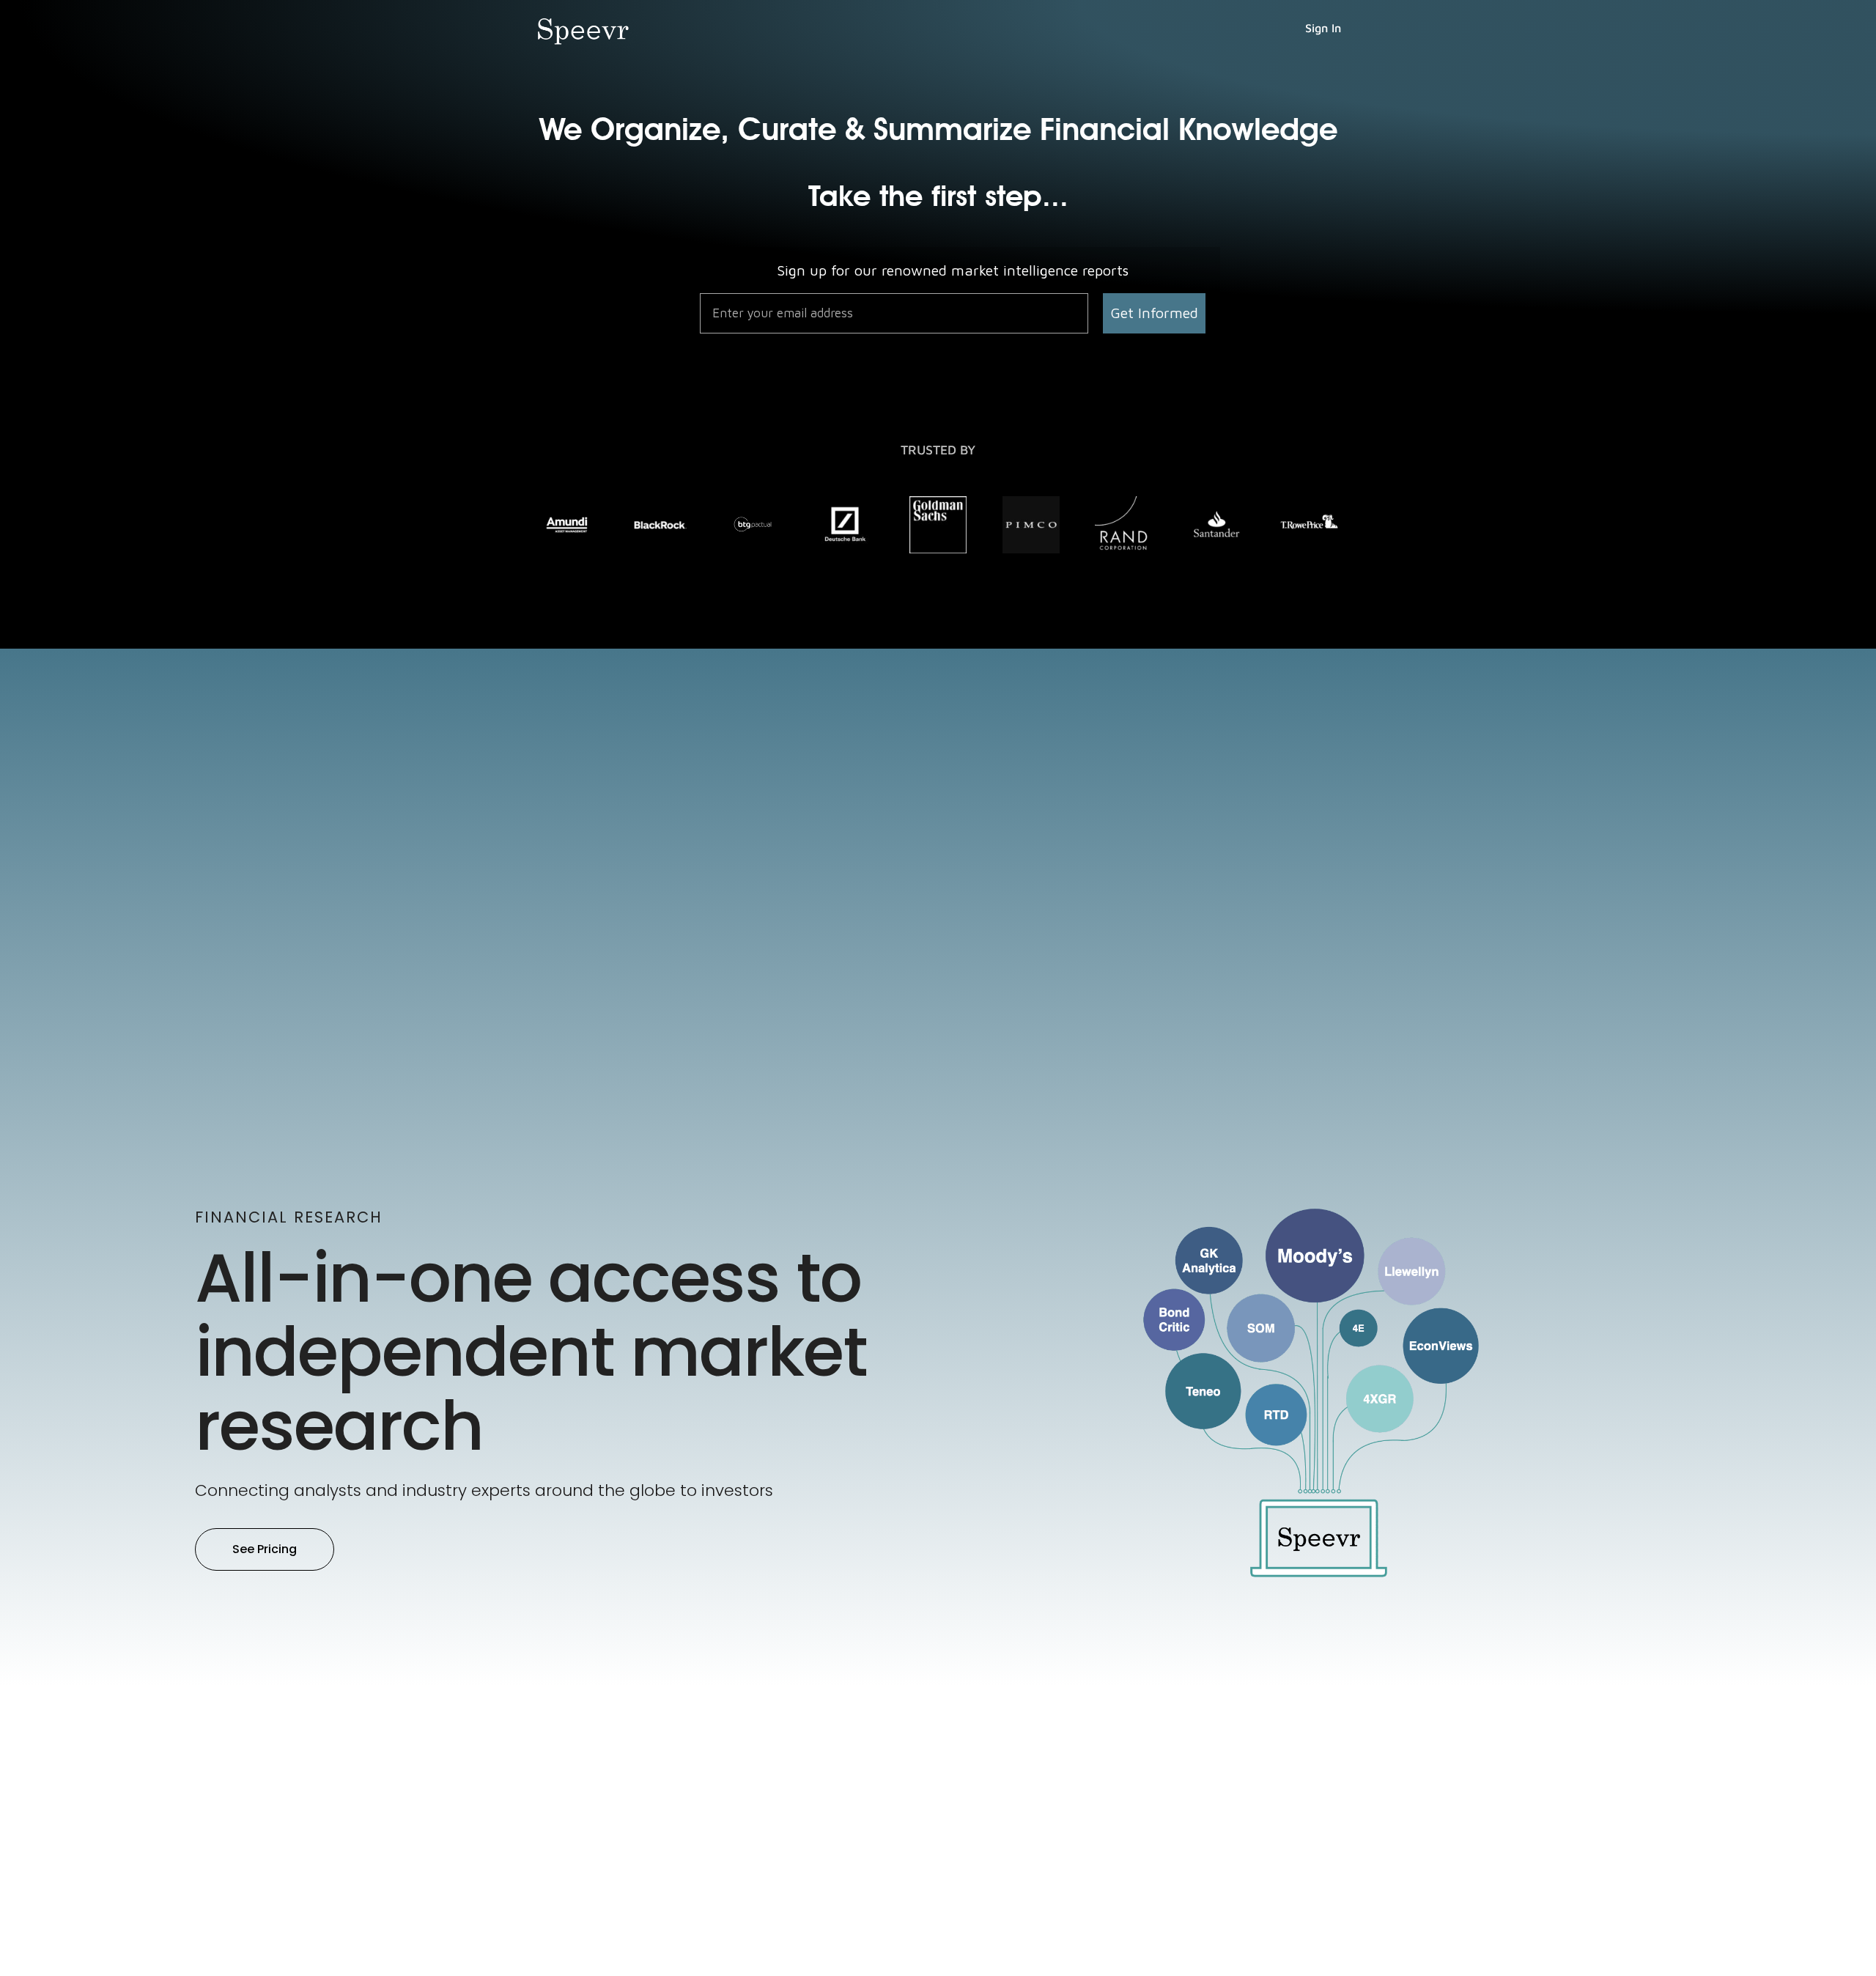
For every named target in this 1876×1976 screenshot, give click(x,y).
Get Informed (1154, 313)
